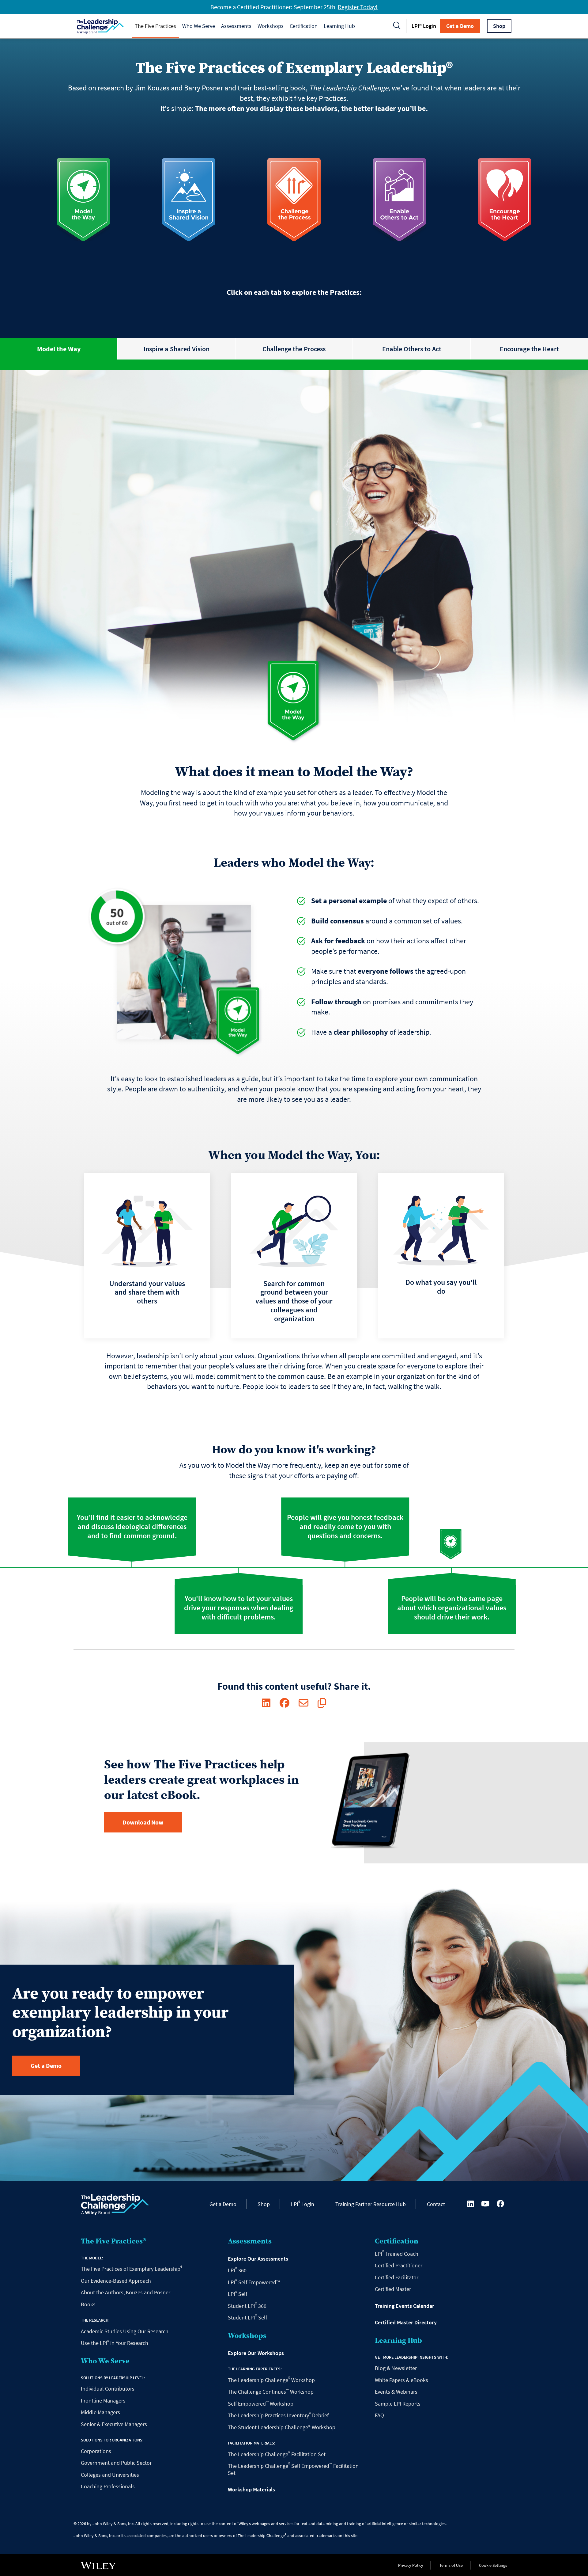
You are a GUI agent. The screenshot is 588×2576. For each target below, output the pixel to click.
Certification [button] (304, 26)
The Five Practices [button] (155, 26)
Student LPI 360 (247, 2306)
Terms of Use (451, 2565)
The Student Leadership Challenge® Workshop (282, 2427)
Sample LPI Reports (398, 2404)
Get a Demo (460, 26)
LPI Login (303, 2204)
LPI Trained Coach (397, 2254)
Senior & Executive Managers (114, 2424)
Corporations (96, 2451)
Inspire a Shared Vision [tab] (177, 349)
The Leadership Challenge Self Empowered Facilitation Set (293, 2469)
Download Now (143, 1822)
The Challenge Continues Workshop (271, 2392)
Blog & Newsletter (396, 2368)
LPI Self (237, 2294)
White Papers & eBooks (401, 2380)
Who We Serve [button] (199, 26)
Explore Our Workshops (256, 2353)
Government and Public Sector (116, 2463)
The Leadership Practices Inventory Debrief (278, 2415)
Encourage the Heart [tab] (529, 349)
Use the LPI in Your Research (115, 2343)
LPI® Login (424, 26)
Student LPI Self (247, 2317)
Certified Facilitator (397, 2277)
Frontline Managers (103, 2401)
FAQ (379, 2415)
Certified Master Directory (406, 2323)
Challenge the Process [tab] (294, 349)
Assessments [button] (236, 26)
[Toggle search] (397, 26)
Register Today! (358, 7)
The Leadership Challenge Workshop (271, 2380)
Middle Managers (100, 2412)
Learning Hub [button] (339, 26)
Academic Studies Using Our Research (125, 2331)
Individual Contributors (108, 2389)
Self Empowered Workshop (261, 2404)
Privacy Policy (411, 2565)
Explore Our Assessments (258, 2259)
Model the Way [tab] (59, 349)
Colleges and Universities (110, 2475)
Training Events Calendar (405, 2306)
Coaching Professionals (108, 2486)
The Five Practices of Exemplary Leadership (132, 2269)
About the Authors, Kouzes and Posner (126, 2292)
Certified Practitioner (399, 2265)
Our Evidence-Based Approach (116, 2281)
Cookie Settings (493, 2565)
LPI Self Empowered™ (254, 2282)
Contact (436, 2204)
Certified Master (393, 2289)
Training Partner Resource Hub (371, 2204)
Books (88, 2304)
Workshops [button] (271, 26)
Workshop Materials (251, 2490)
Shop (499, 26)
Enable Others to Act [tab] (412, 349)
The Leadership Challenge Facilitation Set (277, 2454)
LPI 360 (237, 2270)
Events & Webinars (396, 2392)
